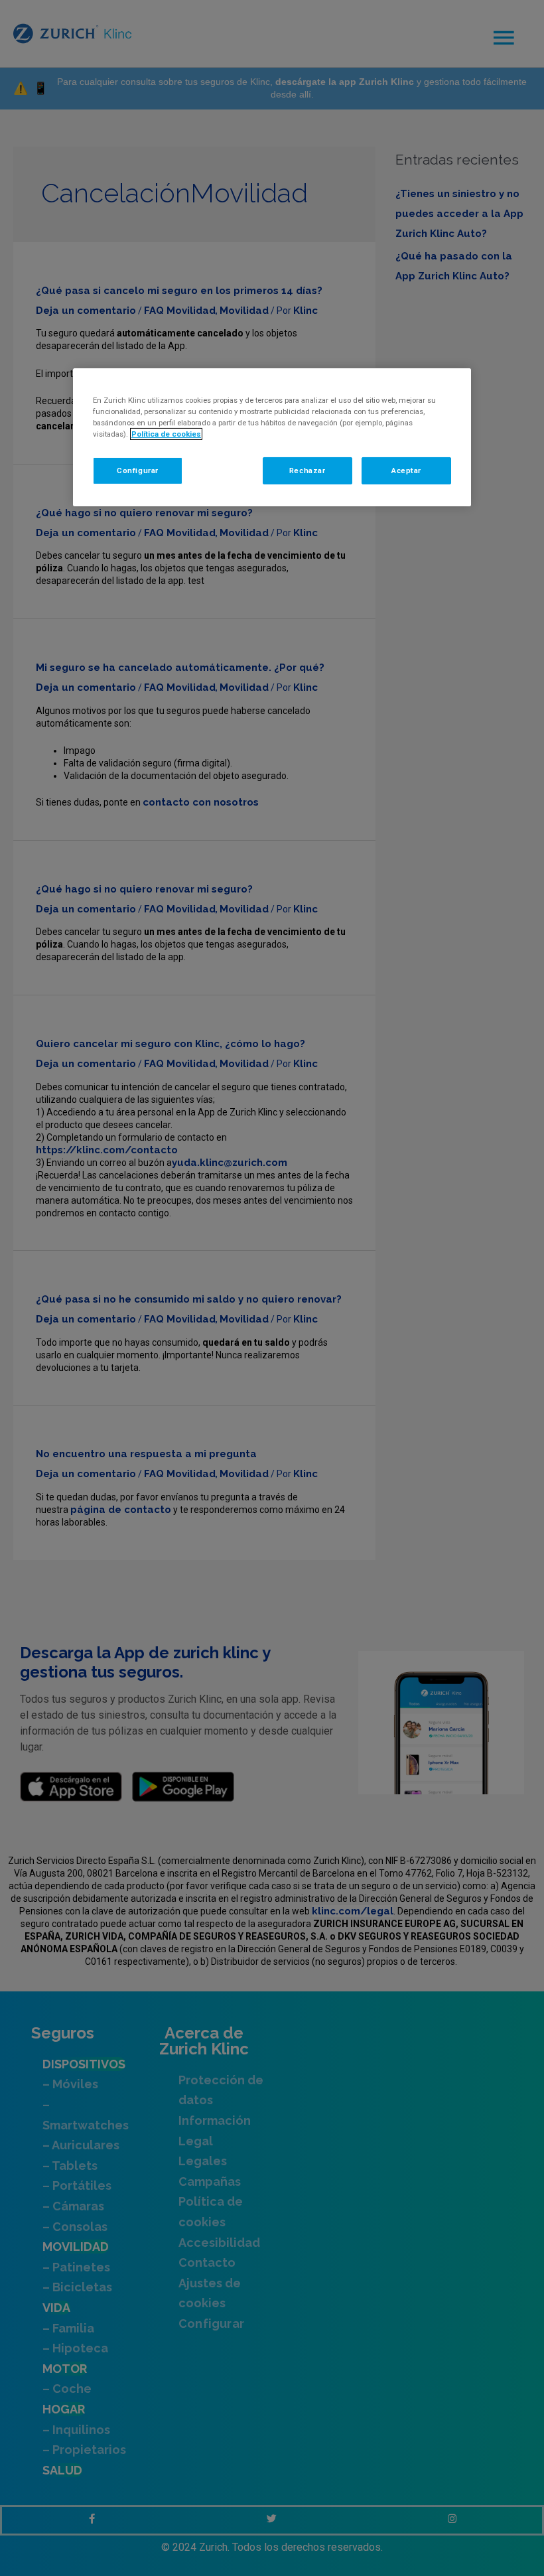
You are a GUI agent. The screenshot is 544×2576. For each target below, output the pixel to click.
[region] (272, 437)
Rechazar (307, 470)
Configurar (138, 470)
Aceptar (406, 470)
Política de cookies (166, 434)
